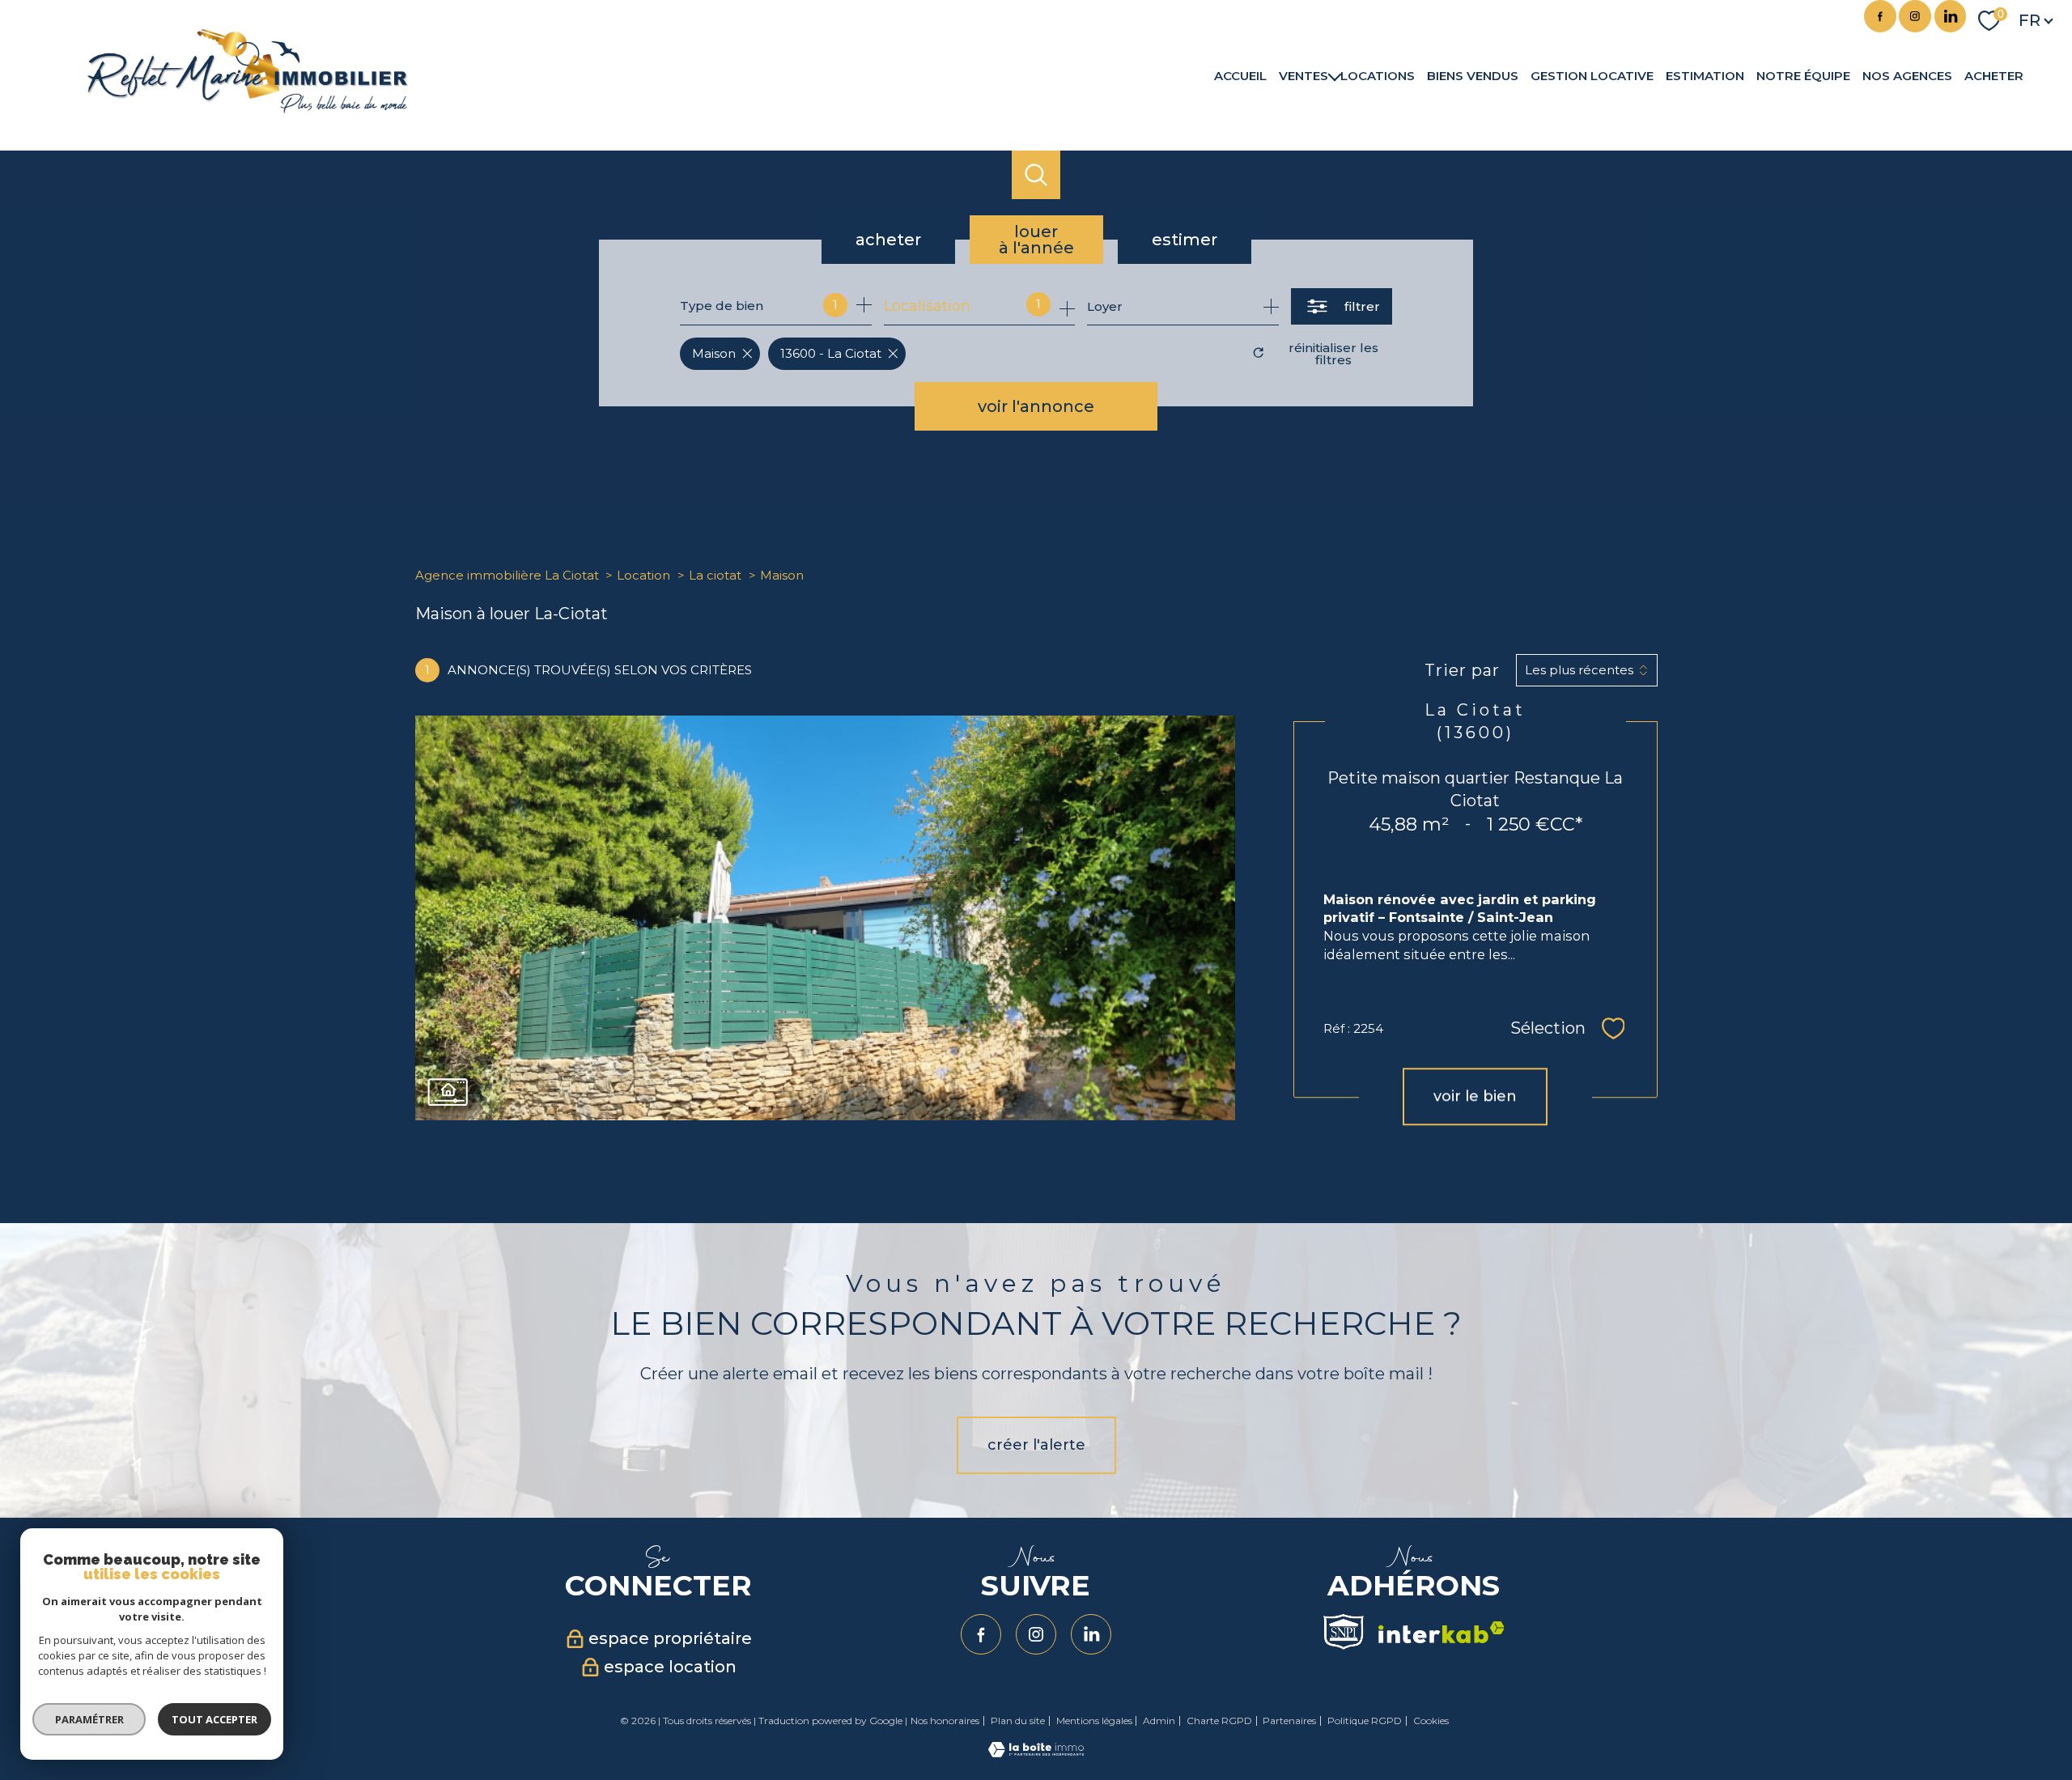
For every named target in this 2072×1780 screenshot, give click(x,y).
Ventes (1303, 75)
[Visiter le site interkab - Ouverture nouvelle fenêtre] (1441, 1632)
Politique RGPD (1365, 1721)
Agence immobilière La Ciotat (507, 575)
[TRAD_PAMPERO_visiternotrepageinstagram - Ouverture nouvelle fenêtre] (1915, 16)
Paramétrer (89, 1719)
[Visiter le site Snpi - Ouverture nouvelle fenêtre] (1344, 1632)
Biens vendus (1473, 75)
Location (643, 575)
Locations (1378, 75)
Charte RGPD (1219, 1721)
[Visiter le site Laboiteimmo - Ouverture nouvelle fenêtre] (1036, 1752)
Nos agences (1907, 75)
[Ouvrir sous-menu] (1334, 75)
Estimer (1185, 240)
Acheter (1994, 75)
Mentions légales (1094, 1721)
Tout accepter (214, 1719)
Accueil (1240, 75)
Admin (1159, 1721)
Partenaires (1289, 1721)
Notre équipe (1803, 75)
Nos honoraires (945, 1721)
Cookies (1431, 1721)
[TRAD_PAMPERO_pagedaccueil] (248, 108)
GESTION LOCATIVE (1592, 75)
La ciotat (715, 575)
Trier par (1462, 670)
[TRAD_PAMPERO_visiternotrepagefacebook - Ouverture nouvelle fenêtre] (1880, 16)
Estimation (1705, 75)
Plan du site (1018, 1721)
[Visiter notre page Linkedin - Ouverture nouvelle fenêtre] (1951, 16)
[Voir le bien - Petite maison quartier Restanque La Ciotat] (825, 918)
